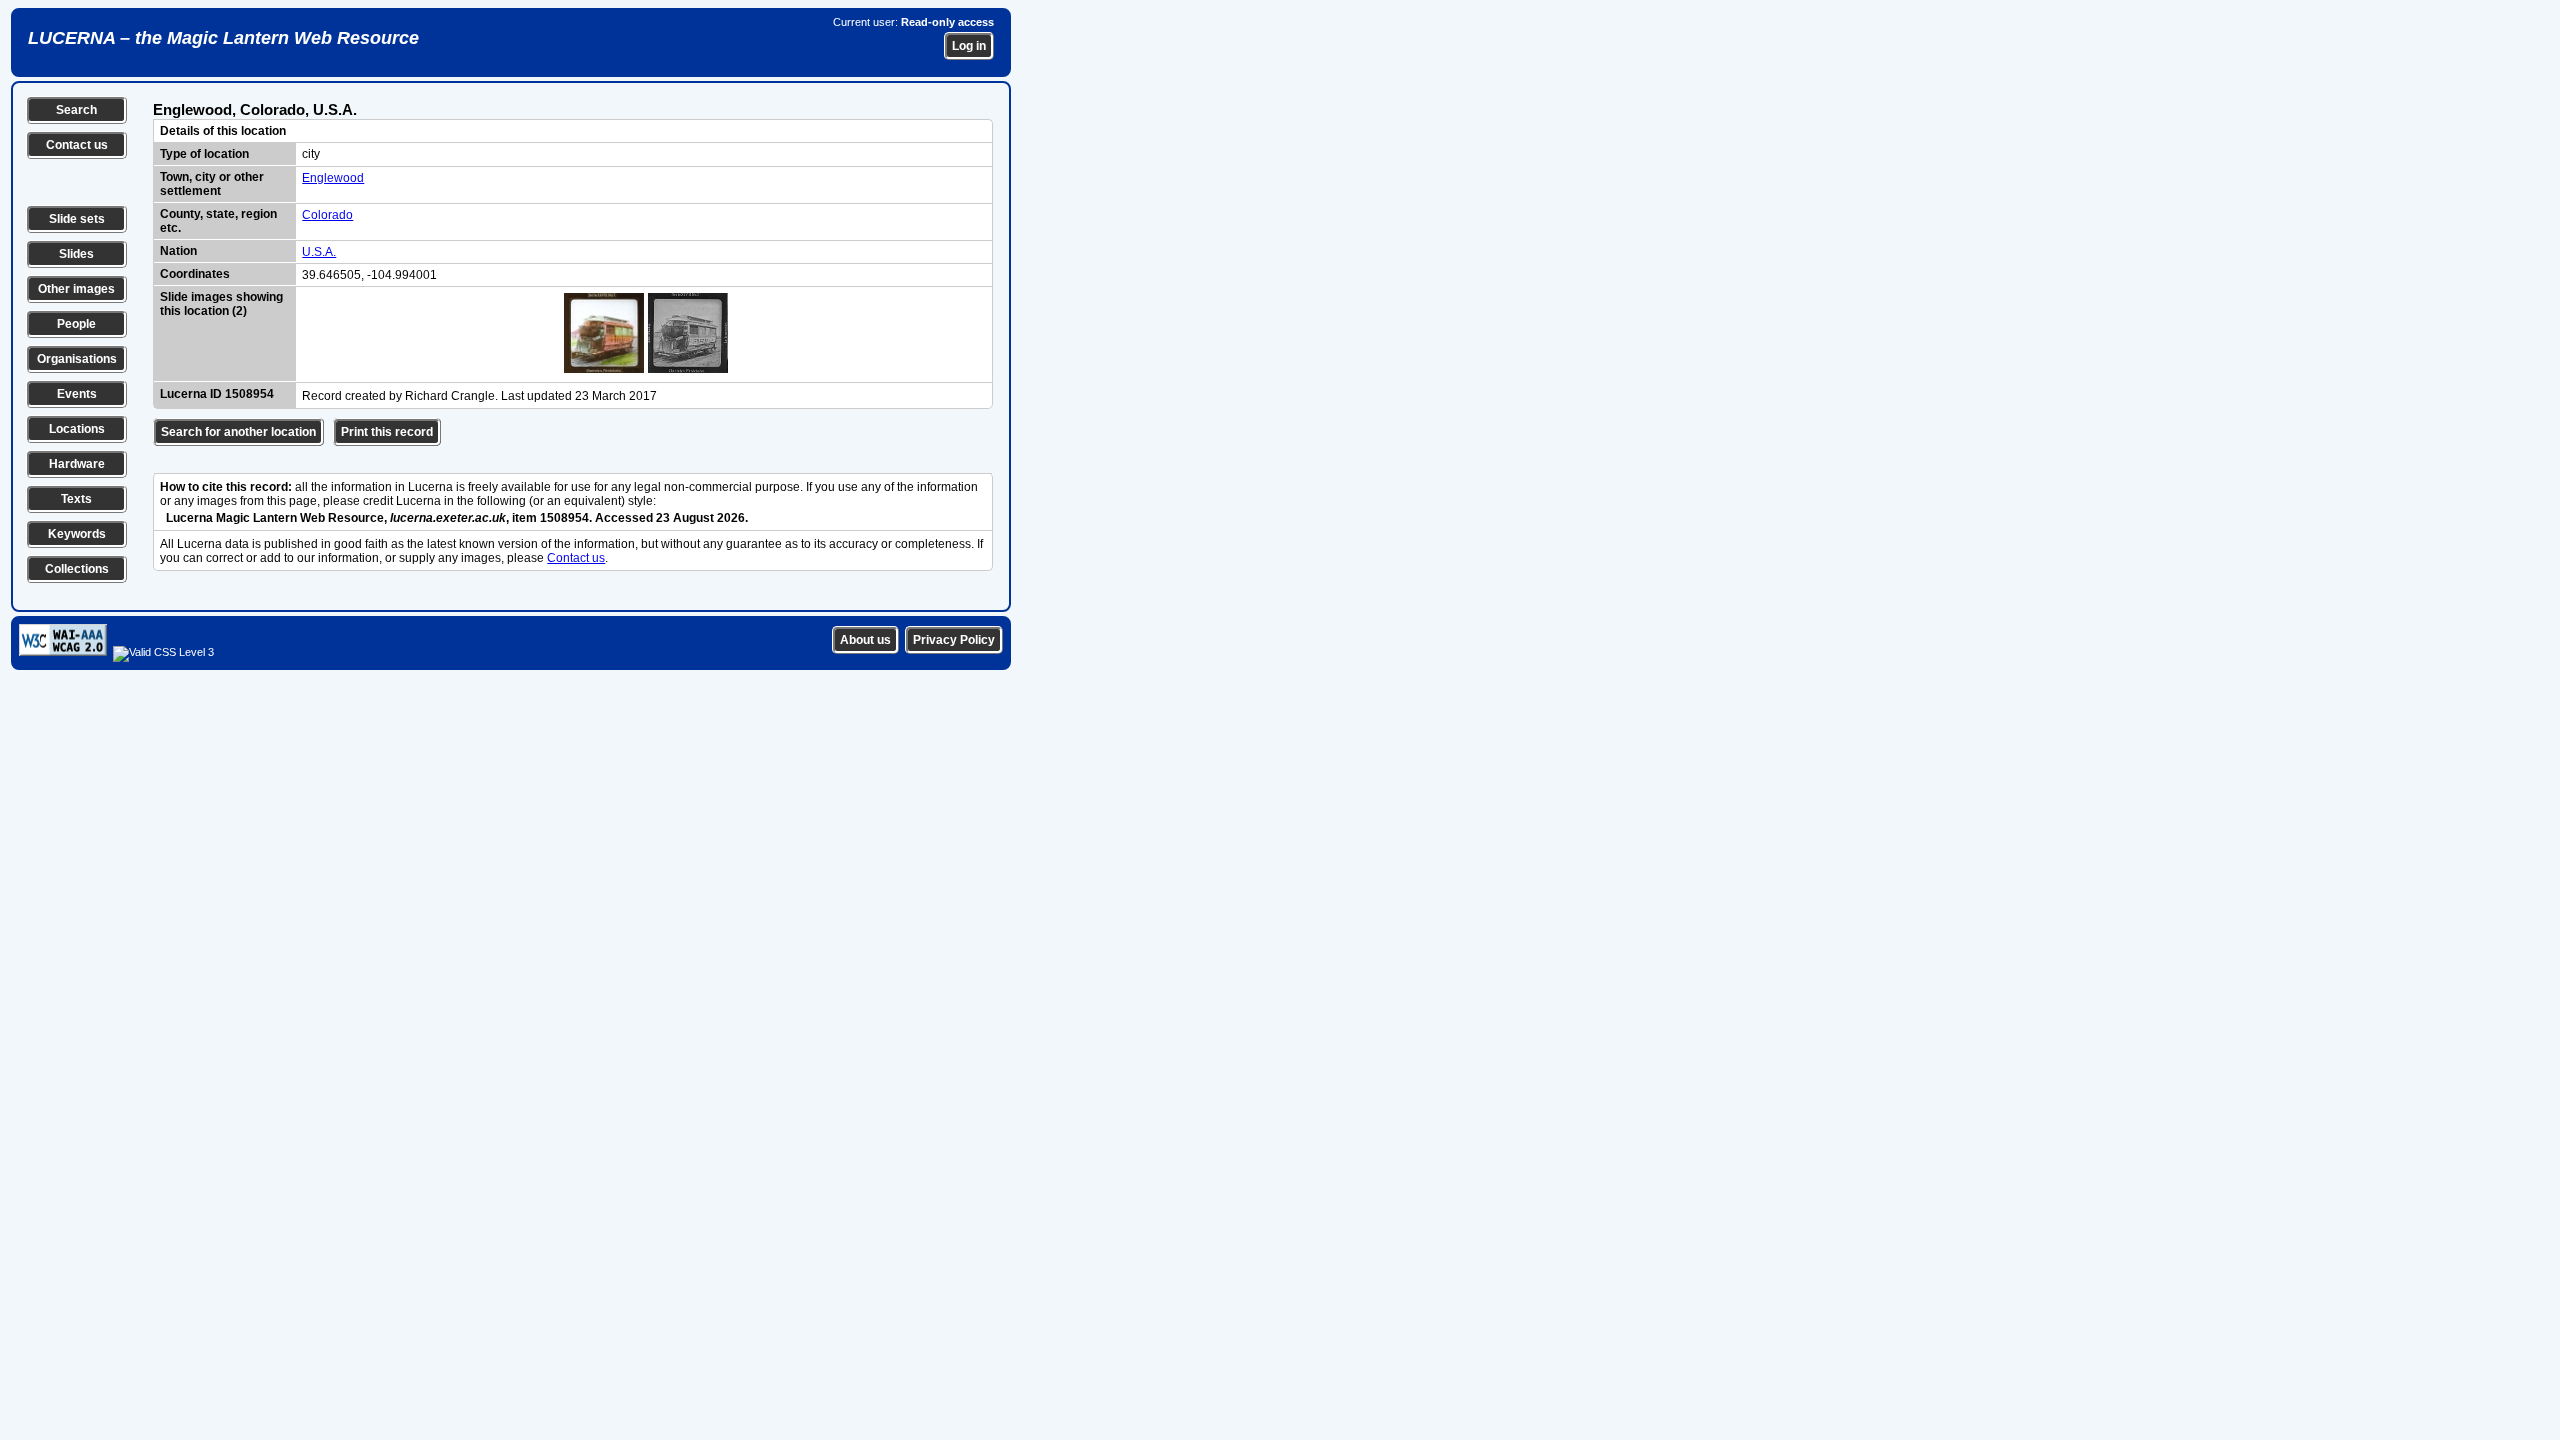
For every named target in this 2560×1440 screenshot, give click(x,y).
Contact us (77, 145)
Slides (76, 254)
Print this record (387, 432)
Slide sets (77, 219)
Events (77, 394)
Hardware (77, 464)
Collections (77, 569)
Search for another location (238, 432)
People (76, 324)
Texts (76, 499)
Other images (76, 289)
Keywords (77, 534)
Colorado (327, 215)
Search (76, 110)
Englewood (333, 178)
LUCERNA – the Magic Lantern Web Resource (223, 38)
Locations (77, 429)
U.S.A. (319, 252)
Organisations (77, 359)
